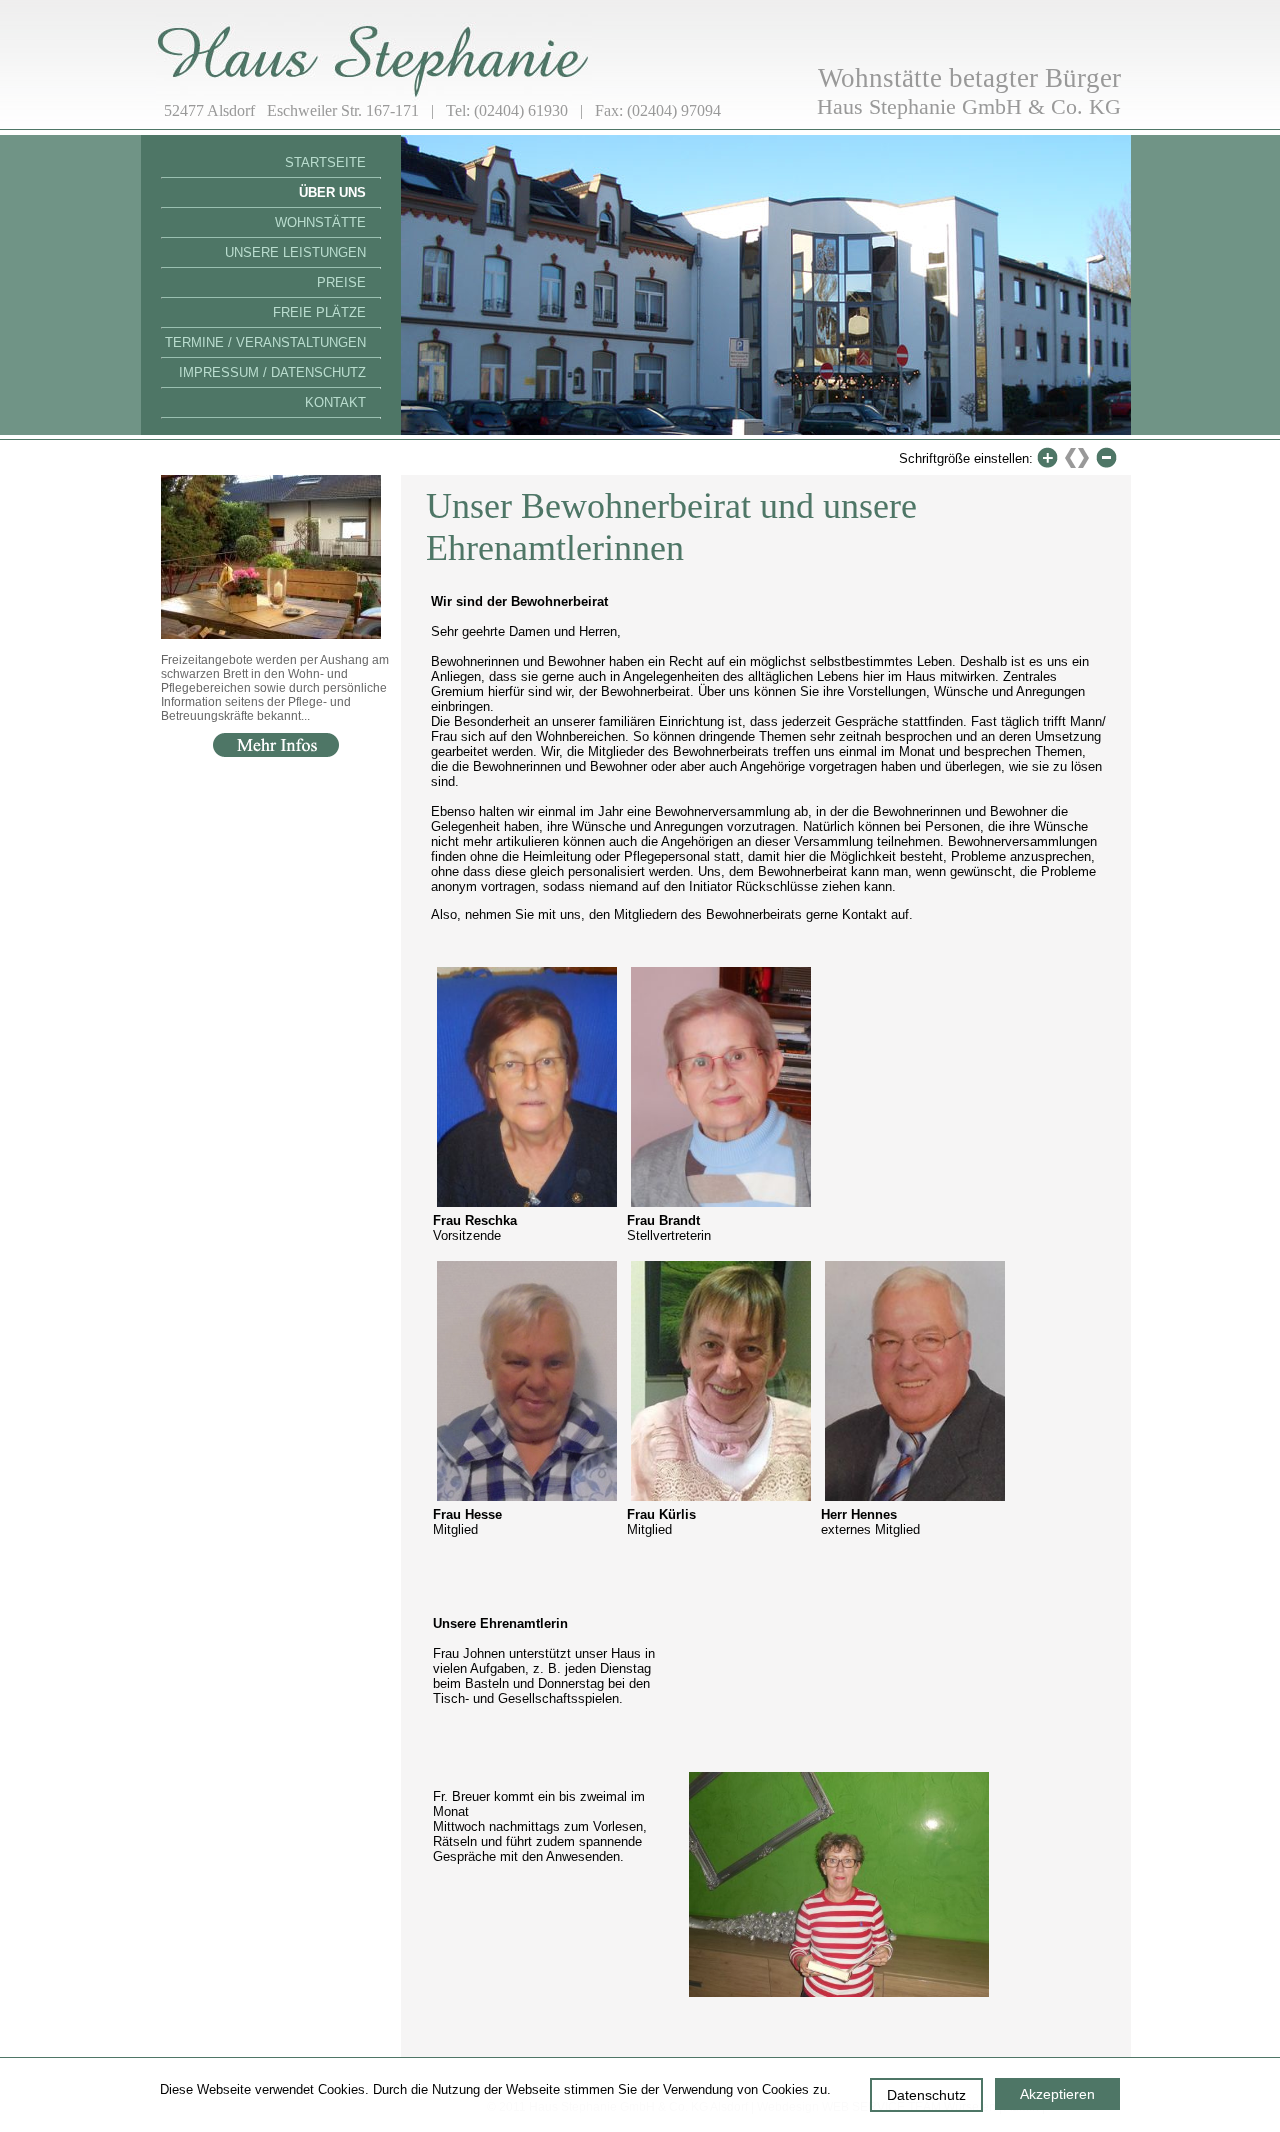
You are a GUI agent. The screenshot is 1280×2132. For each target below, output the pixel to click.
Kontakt (335, 402)
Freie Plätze (319, 312)
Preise (341, 282)
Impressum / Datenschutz (272, 372)
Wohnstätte (320, 222)
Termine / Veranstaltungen (265, 342)
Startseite (325, 162)
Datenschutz (926, 2095)
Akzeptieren (1057, 2094)
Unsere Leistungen (295, 252)
